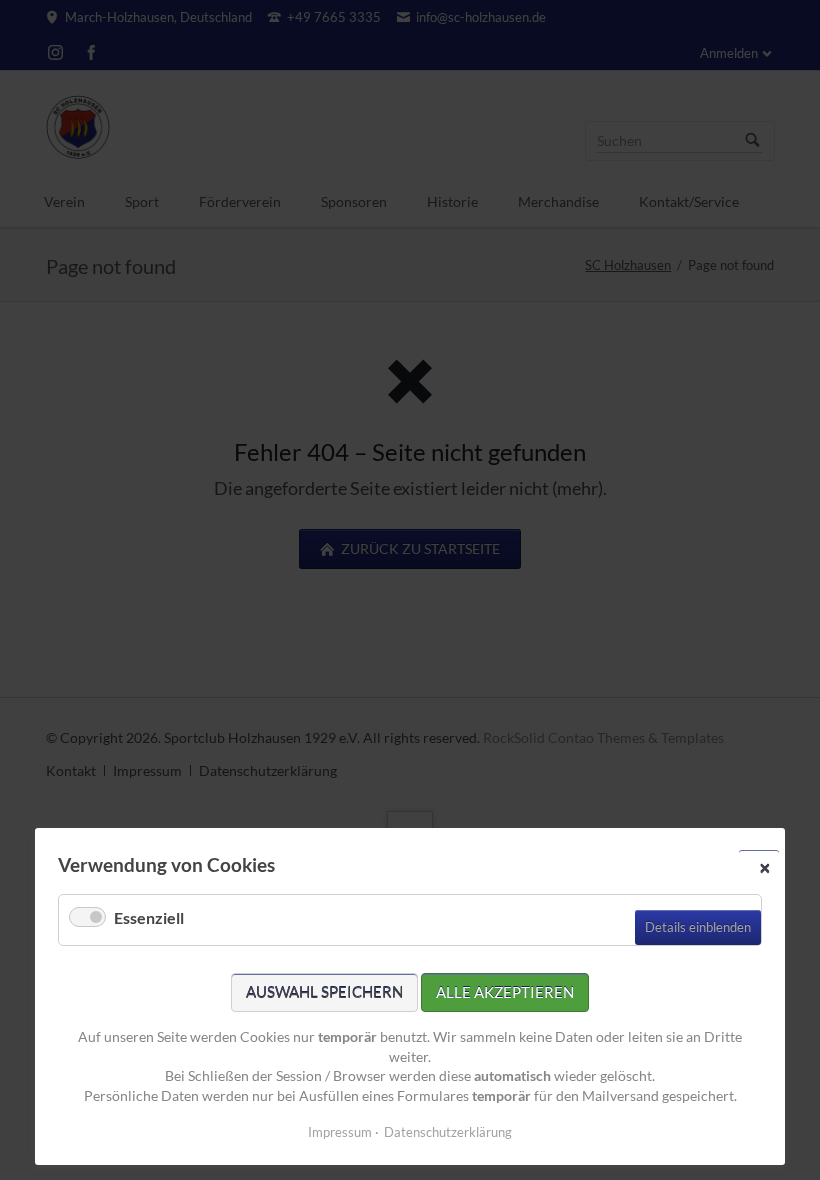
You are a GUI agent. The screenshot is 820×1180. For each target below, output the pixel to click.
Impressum (340, 1132)
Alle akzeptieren (505, 992)
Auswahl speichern (324, 992)
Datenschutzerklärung (448, 1132)
